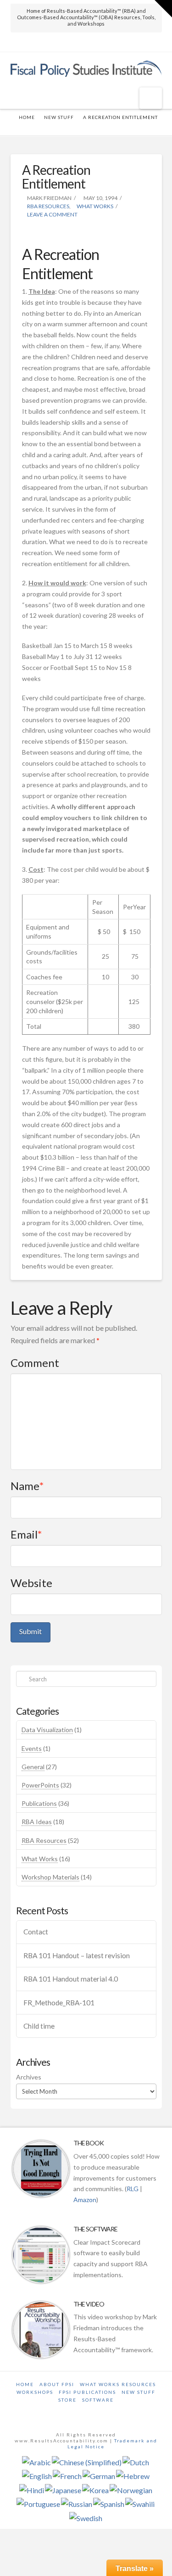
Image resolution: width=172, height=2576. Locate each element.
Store (67, 2400)
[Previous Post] (86, 127)
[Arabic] (36, 2461)
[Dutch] (136, 2461)
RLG (133, 2189)
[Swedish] (86, 2517)
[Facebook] (86, 43)
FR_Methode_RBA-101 (59, 2003)
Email (26, 1534)
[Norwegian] (131, 2489)
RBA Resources (48, 206)
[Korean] (95, 2489)
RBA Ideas (37, 1822)
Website (31, 1583)
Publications (39, 1803)
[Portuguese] (38, 2503)
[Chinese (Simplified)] (87, 2461)
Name (27, 1486)
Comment (35, 1363)
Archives (29, 2077)
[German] (99, 2476)
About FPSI (57, 2384)
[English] (37, 2476)
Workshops (35, 2392)
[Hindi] (32, 2489)
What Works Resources (118, 2384)
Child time (39, 2026)
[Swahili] (140, 2503)
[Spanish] (109, 2503)
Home (25, 2384)
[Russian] (77, 2503)
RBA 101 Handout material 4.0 (71, 1979)
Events (32, 1748)
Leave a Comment (52, 214)
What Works (94, 206)
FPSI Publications (87, 2392)
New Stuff (59, 117)
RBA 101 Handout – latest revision (77, 1955)
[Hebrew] (133, 2476)
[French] (67, 2476)
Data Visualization (47, 1730)
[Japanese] (63, 2489)
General (33, 1767)
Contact (36, 1932)
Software (98, 2400)
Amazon (85, 2200)
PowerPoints (40, 1785)
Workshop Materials (50, 1877)
